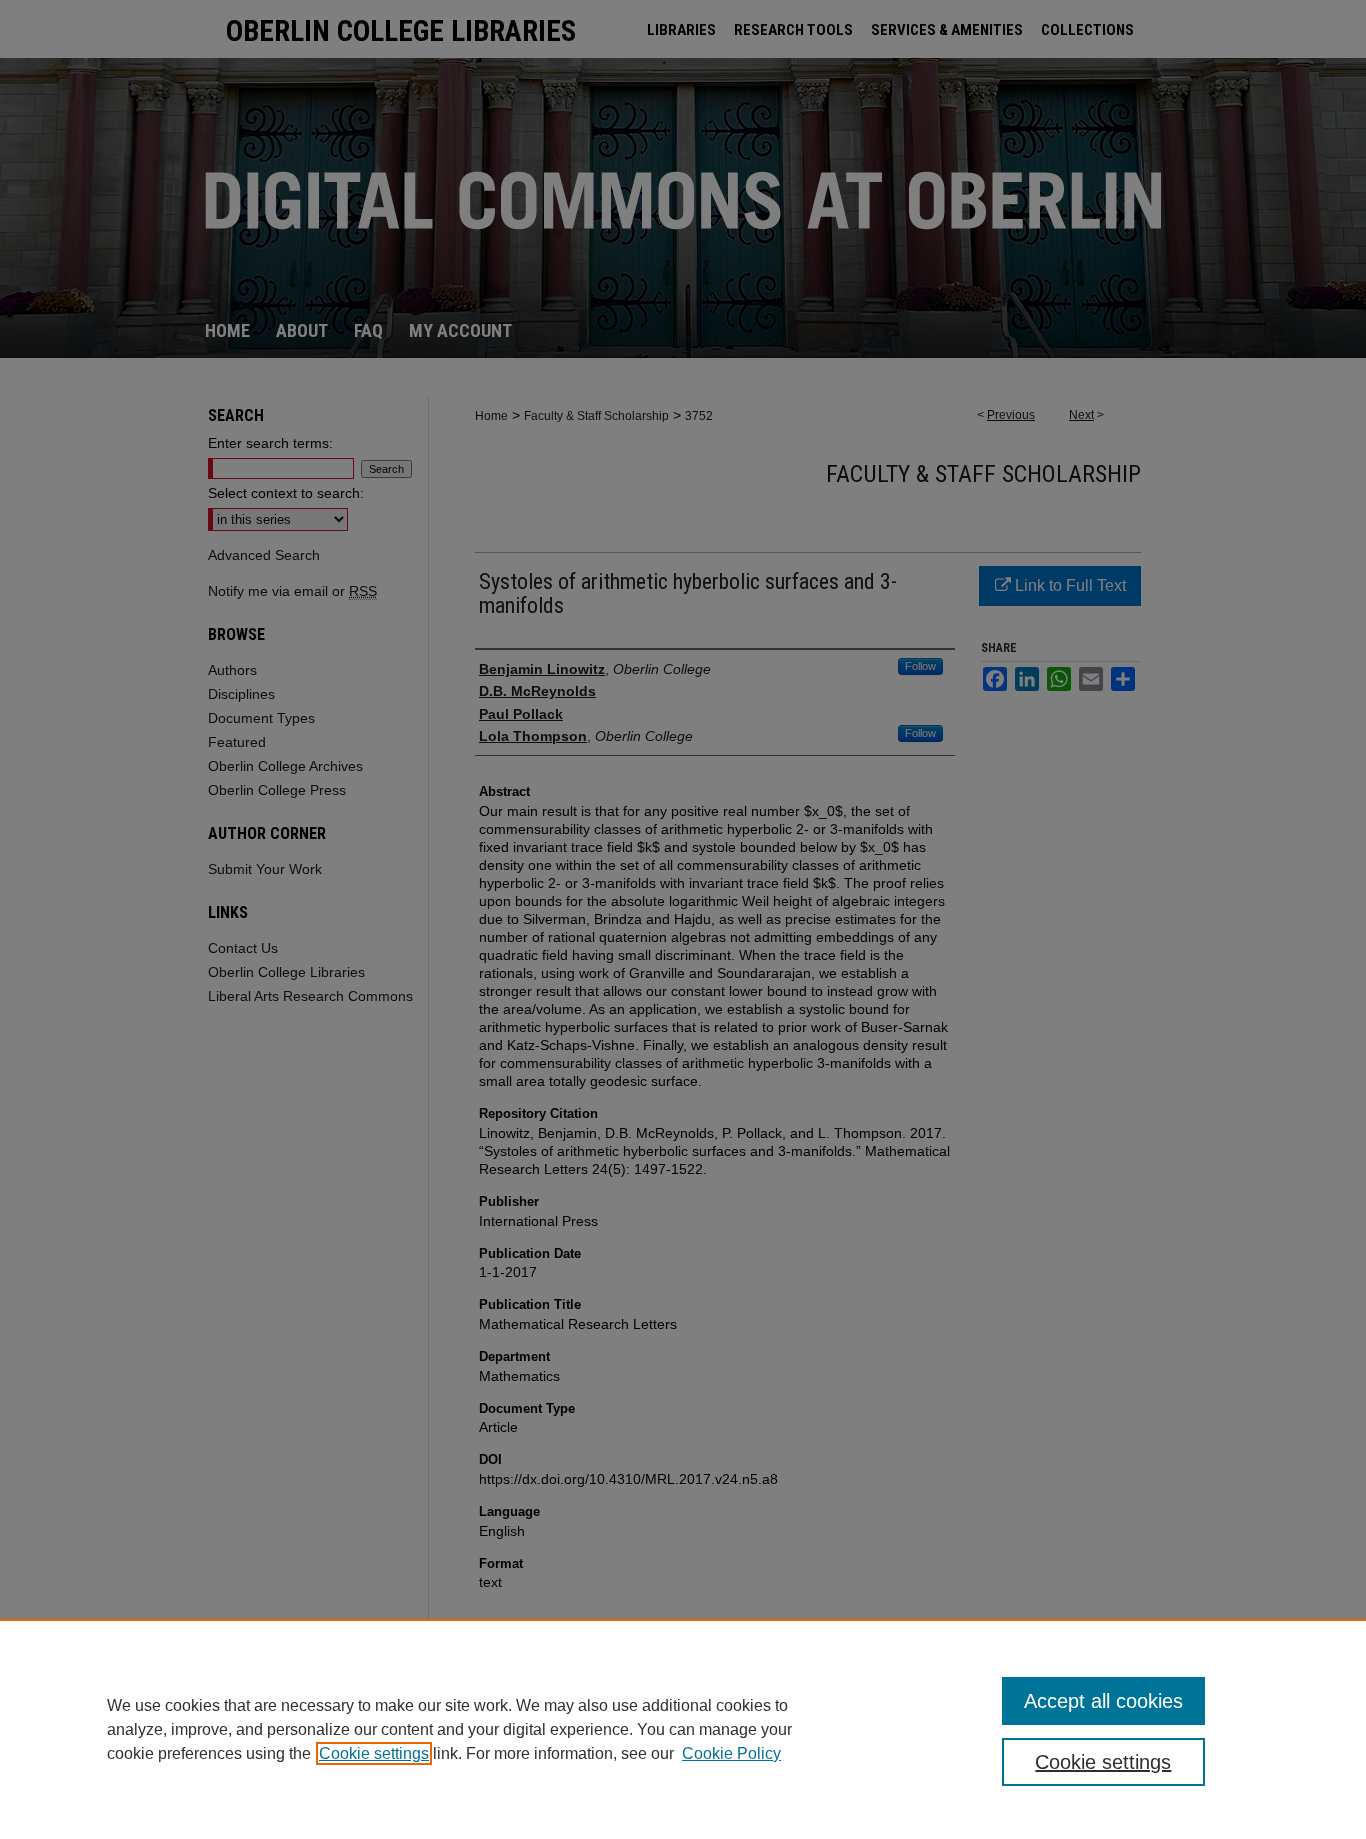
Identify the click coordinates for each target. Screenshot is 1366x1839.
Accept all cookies (1103, 1701)
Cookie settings (374, 1753)
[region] (683, 1729)
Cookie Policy (731, 1753)
